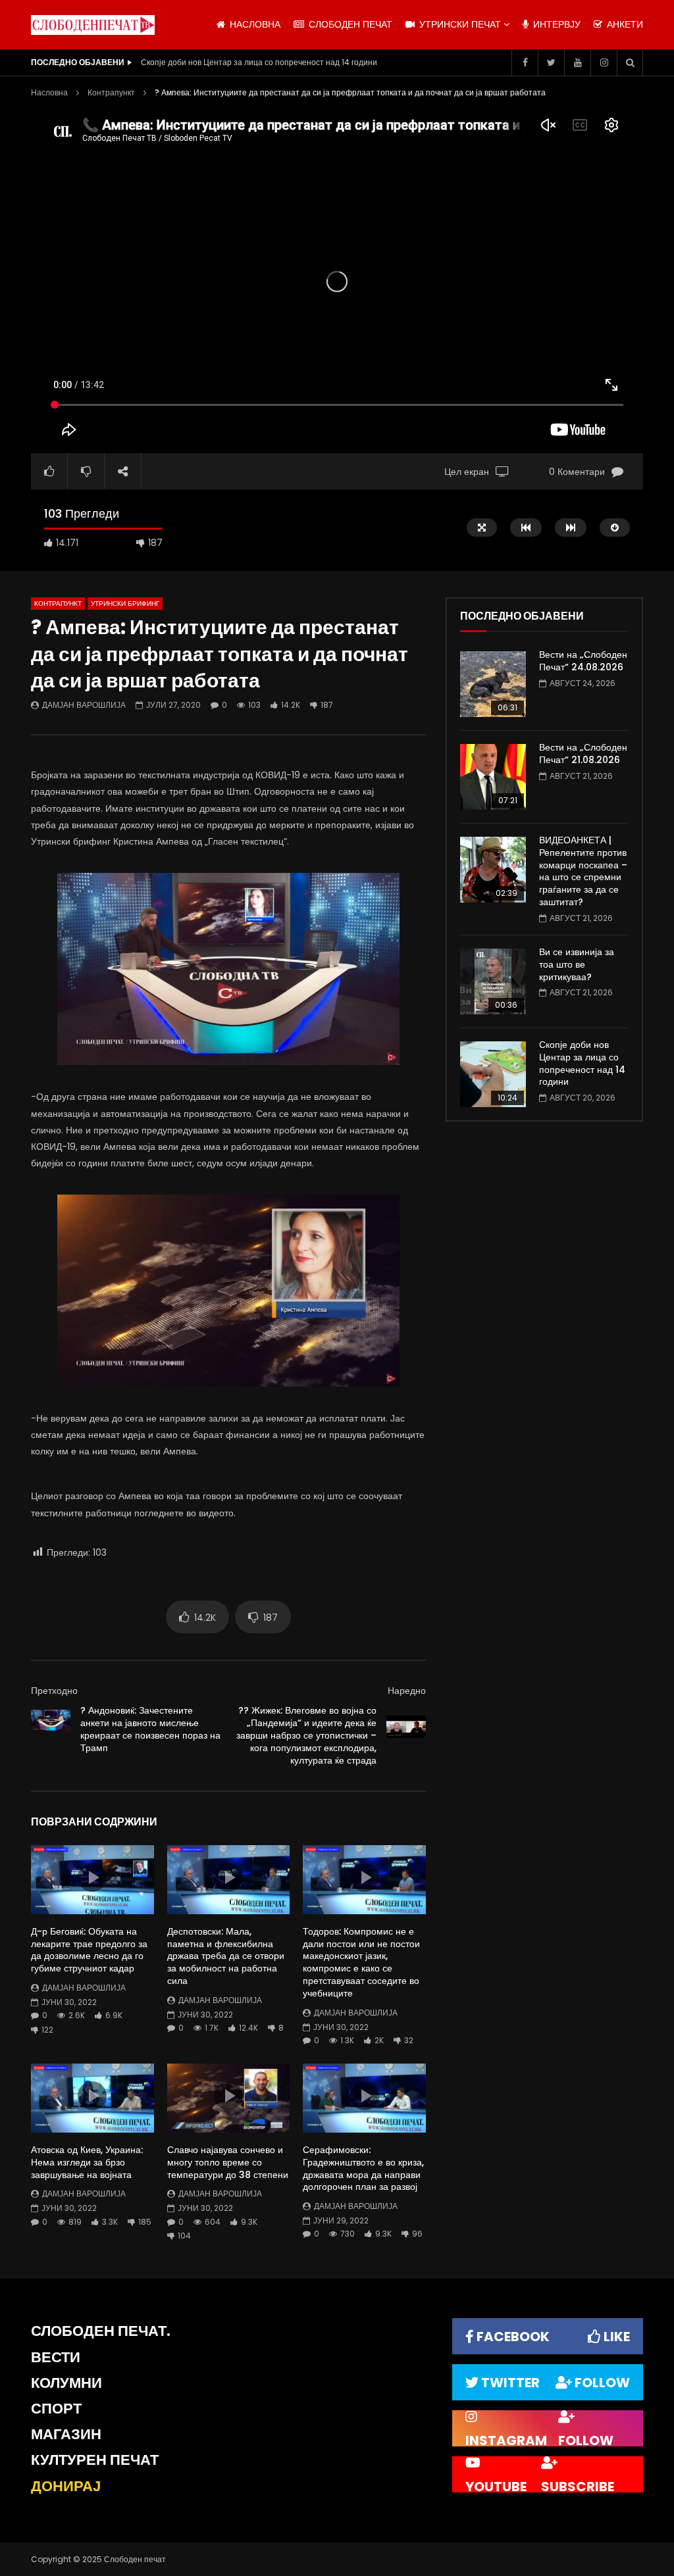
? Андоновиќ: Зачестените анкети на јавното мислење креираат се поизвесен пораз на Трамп (150, 1729)
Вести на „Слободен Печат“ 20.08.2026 (216, 62)
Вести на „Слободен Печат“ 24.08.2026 (583, 661)
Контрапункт (111, 92)
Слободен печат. (101, 2331)
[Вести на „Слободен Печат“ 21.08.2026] (493, 777)
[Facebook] (525, 62)
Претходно (54, 1691)
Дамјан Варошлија (84, 705)
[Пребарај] (630, 62)
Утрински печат (459, 24)
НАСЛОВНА (254, 24)
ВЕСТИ (56, 2357)
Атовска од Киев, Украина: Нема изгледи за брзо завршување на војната (87, 2162)
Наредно (407, 1691)
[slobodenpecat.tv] (93, 25)
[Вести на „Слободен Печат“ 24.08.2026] (493, 684)
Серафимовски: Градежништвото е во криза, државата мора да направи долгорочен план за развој (363, 2168)
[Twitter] (551, 62)
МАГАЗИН (66, 2434)
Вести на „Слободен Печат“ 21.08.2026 (583, 754)
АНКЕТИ (624, 24)
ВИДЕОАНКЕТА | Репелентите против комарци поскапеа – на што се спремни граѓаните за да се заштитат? (583, 871)
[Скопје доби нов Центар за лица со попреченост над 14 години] (493, 1074)
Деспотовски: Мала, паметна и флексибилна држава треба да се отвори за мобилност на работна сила (226, 1956)
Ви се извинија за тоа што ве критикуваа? (577, 964)
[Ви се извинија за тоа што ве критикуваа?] (493, 981)
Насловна (49, 92)
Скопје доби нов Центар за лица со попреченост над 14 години (582, 1063)
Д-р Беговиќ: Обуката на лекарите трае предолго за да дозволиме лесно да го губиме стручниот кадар (89, 1950)
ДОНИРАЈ (66, 2486)
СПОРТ (56, 2409)
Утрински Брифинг (125, 604)
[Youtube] (577, 62)
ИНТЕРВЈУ (556, 24)
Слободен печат (349, 24)
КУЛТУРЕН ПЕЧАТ (95, 2460)
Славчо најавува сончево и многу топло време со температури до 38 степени (228, 2162)
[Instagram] (604, 62)
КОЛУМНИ (66, 2383)
